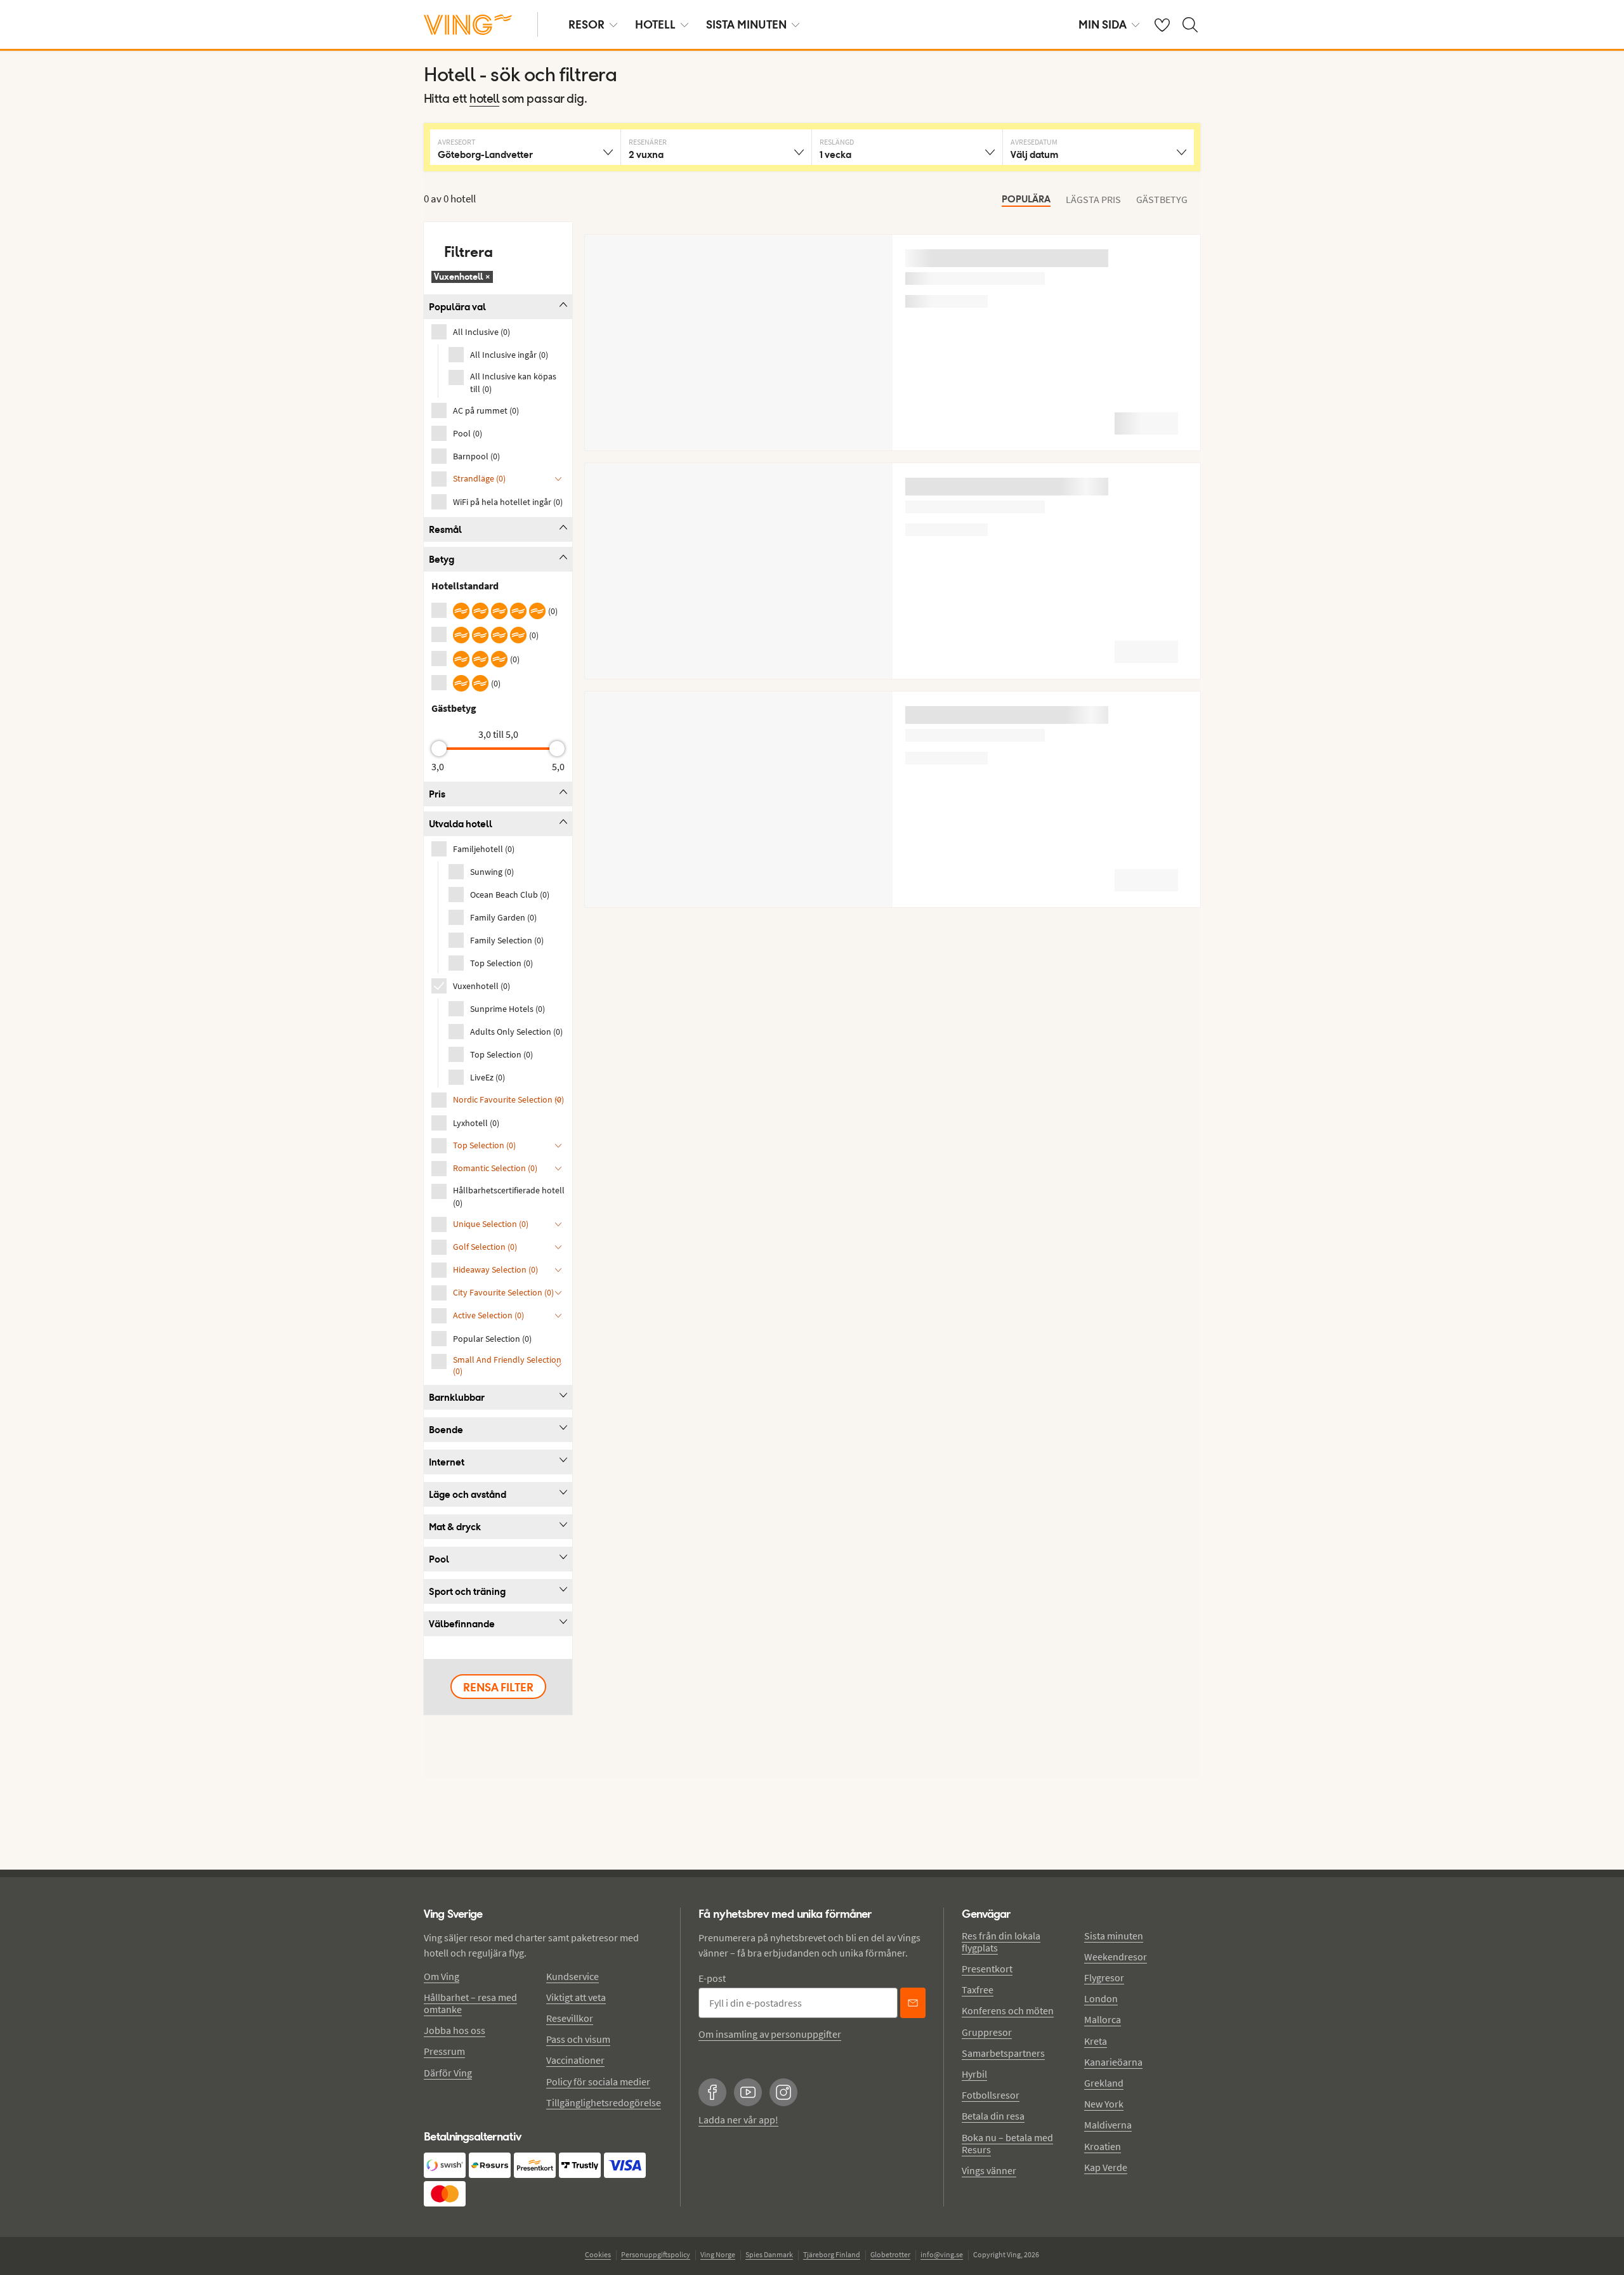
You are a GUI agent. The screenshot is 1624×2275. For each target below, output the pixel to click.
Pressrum (444, 2051)
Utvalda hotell (461, 824)
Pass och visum (578, 2039)
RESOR (586, 24)
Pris (437, 794)
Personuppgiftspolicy (656, 2254)
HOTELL (655, 24)
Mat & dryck (455, 1527)
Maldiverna (1108, 2125)
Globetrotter (890, 2254)
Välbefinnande (462, 1624)
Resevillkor (570, 2018)
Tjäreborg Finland (832, 2254)
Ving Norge (718, 2254)
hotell (484, 100)
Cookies (598, 2254)
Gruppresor (987, 2032)
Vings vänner (989, 2170)
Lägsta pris (1093, 199)
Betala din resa (993, 2116)
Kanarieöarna (1113, 2062)
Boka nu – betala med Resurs (1007, 2143)
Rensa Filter (498, 1687)
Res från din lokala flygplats (1001, 1942)
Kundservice (573, 1976)
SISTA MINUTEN (746, 24)
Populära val (457, 307)
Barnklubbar (457, 1397)
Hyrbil (974, 2074)
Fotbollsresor (991, 2095)
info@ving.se (942, 2254)
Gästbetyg (1162, 199)
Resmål (445, 529)
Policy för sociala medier (598, 2082)
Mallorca (1103, 2019)
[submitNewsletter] (913, 2003)
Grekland (1104, 2083)
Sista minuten (1114, 1936)
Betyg (442, 559)
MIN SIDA (1103, 24)
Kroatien (1103, 2146)
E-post (712, 1978)
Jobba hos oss (455, 2030)
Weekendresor (1116, 1957)
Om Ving (442, 1976)
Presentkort (987, 1969)
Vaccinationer (575, 2060)
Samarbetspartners (1003, 2053)
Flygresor (1104, 1977)
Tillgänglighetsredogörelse (604, 2102)
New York (1104, 2104)
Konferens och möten (1008, 2010)
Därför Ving (448, 2073)
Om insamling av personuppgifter (770, 2034)
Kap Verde (1106, 2167)
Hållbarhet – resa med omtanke (470, 2003)
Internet (447, 1462)
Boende (446, 1430)
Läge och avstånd (468, 1494)
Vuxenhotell (462, 277)
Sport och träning (467, 1591)
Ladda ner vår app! (738, 2120)
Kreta (1096, 2041)
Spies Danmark (769, 2254)
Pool (439, 1559)
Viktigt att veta (576, 1997)
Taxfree (978, 1990)
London (1101, 1998)
